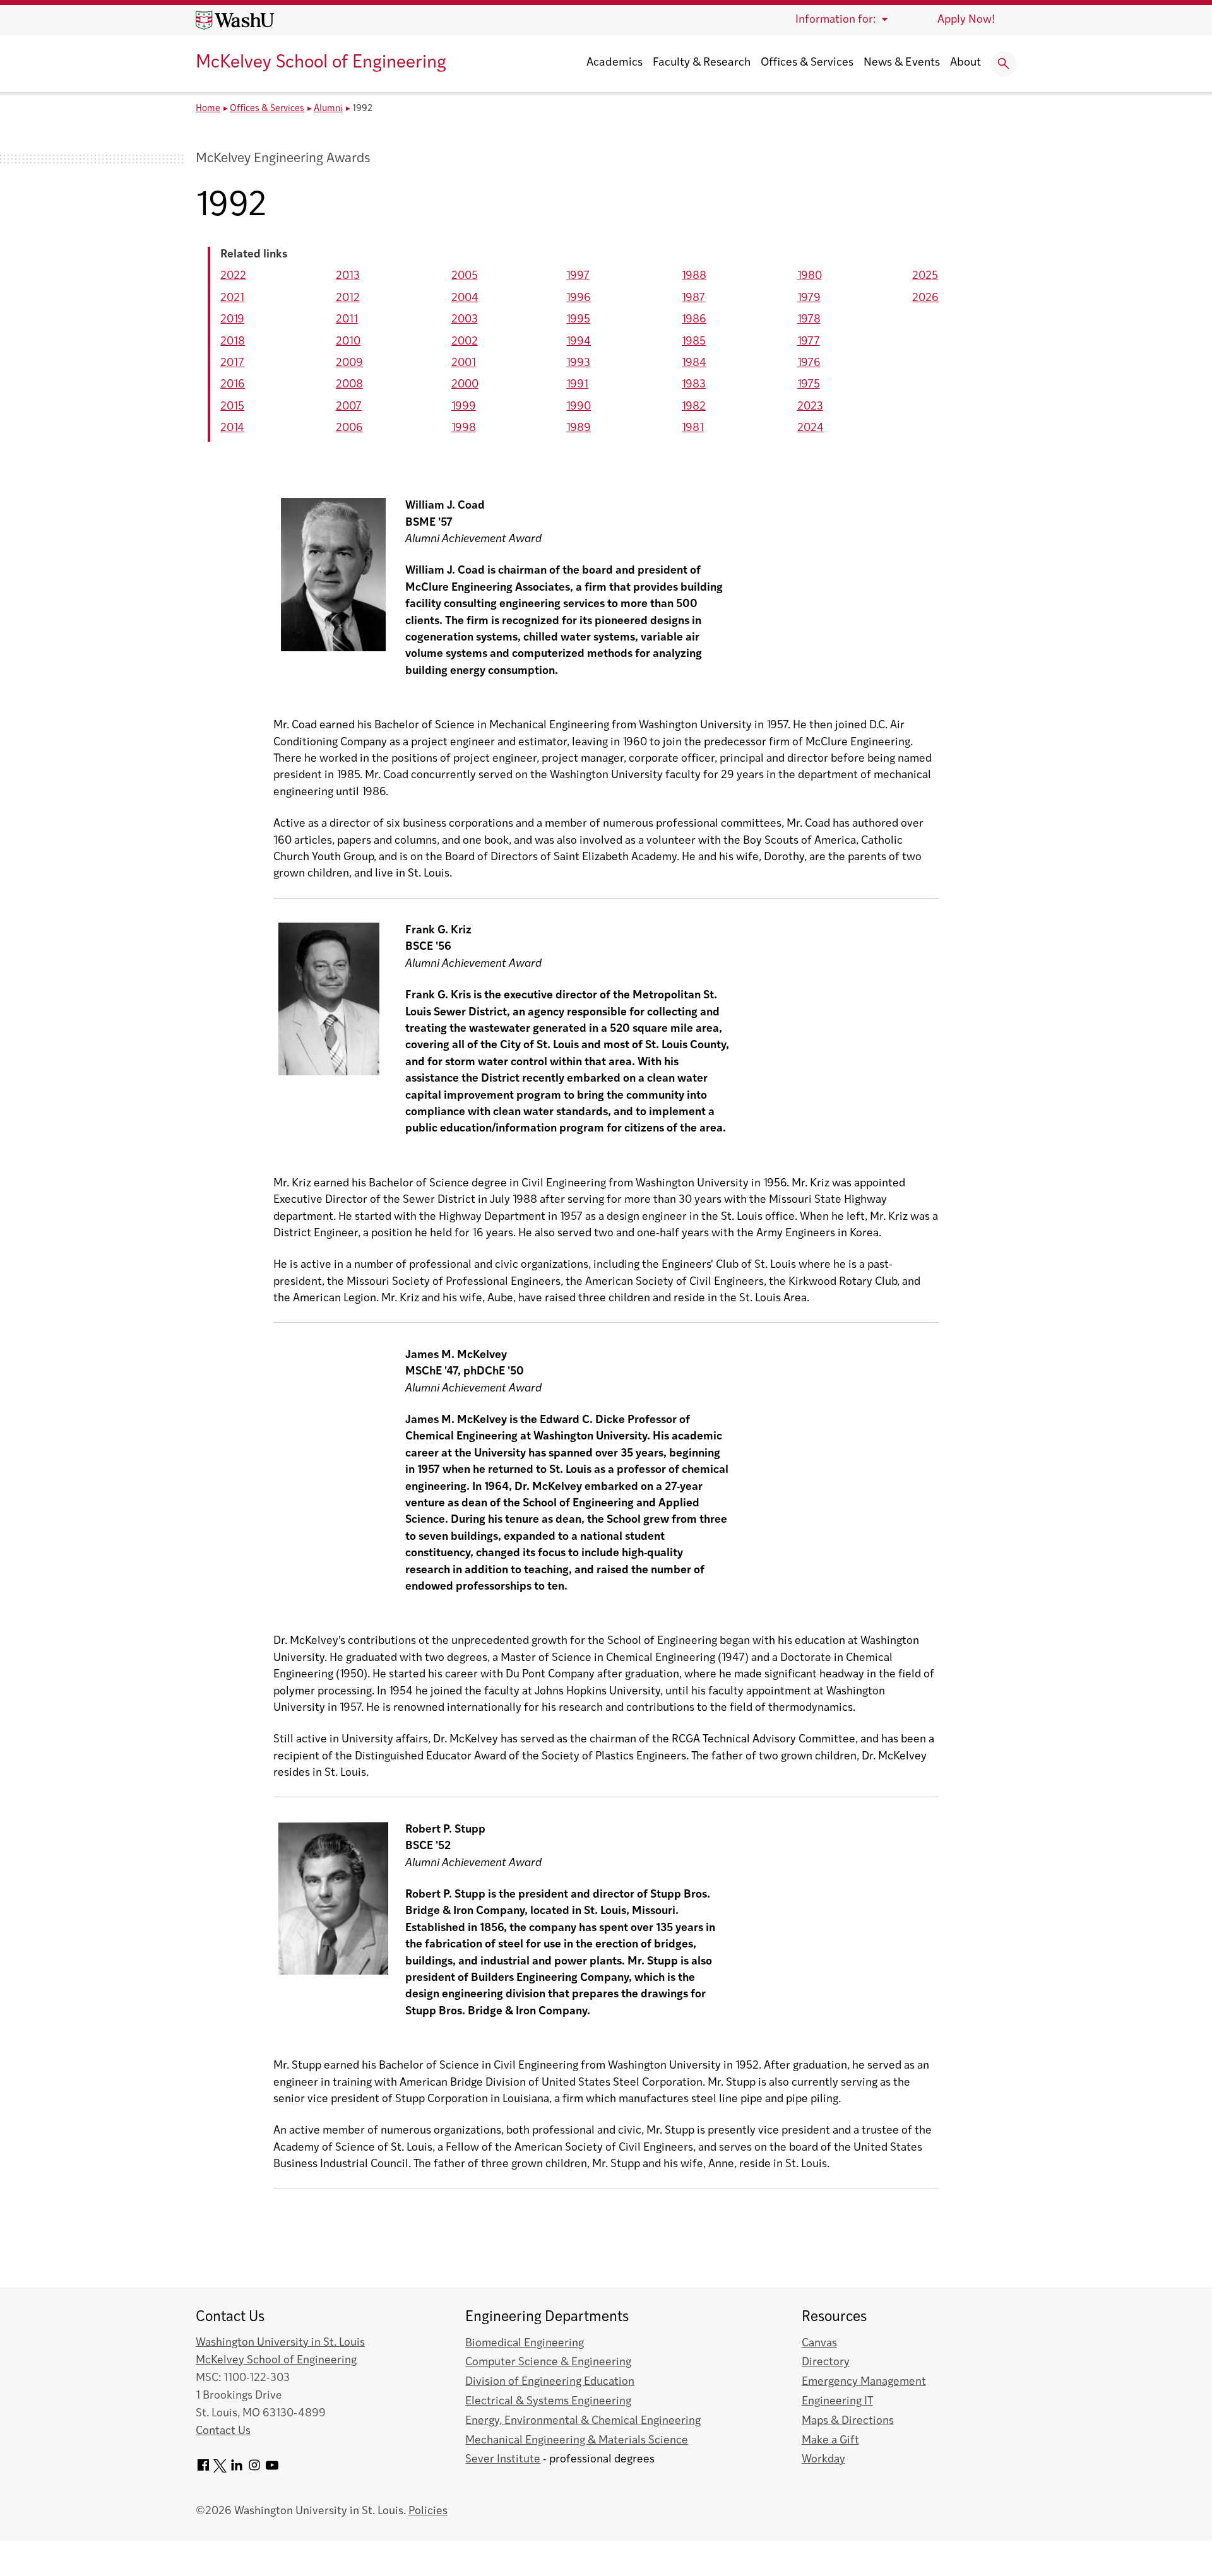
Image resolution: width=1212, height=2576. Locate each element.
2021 (232, 298)
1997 (578, 276)
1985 (694, 342)
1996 (579, 298)
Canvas (819, 2343)
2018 (233, 342)
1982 (694, 407)
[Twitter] (220, 2470)
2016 (233, 385)
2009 (349, 363)
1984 (694, 363)
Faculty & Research (702, 63)
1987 (693, 298)
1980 (810, 276)
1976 (809, 363)
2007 (349, 407)
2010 (348, 342)
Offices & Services (807, 63)
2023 (810, 407)
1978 (809, 320)
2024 (811, 428)
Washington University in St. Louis (280, 2343)
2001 (464, 363)
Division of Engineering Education (550, 2382)
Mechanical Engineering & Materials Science (577, 2441)
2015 (232, 407)
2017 (232, 363)
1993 (578, 363)
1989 (579, 428)
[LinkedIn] (237, 2470)
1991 (577, 385)
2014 (232, 428)
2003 (465, 320)
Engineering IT (837, 2402)
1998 (464, 428)
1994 (579, 342)
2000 (465, 385)
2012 (348, 298)
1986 (694, 320)
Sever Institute (503, 2460)
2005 (465, 276)
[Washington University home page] (235, 20)
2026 (925, 298)
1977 (809, 342)
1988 (694, 276)
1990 (579, 407)
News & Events (902, 63)
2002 (465, 342)
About (965, 63)
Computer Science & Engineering (548, 2362)
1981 (693, 428)
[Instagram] (254, 2470)
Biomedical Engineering (525, 2343)
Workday (823, 2460)
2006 (349, 428)
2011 (347, 320)
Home (208, 109)
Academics (615, 63)
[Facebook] (203, 2470)
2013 (348, 276)
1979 (809, 298)
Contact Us (223, 2431)
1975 (809, 385)
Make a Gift (830, 2441)
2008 (349, 385)
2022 (233, 276)
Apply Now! (966, 20)
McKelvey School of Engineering (321, 63)
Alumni (328, 109)
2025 (925, 276)
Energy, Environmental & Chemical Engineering (583, 2421)
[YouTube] (272, 2470)
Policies (428, 2511)
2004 (465, 298)
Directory (826, 2362)
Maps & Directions (848, 2421)
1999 (464, 407)
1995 (578, 320)
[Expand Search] (1004, 64)
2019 (232, 320)
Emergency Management (864, 2382)
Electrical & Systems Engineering (548, 2402)
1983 (694, 385)
